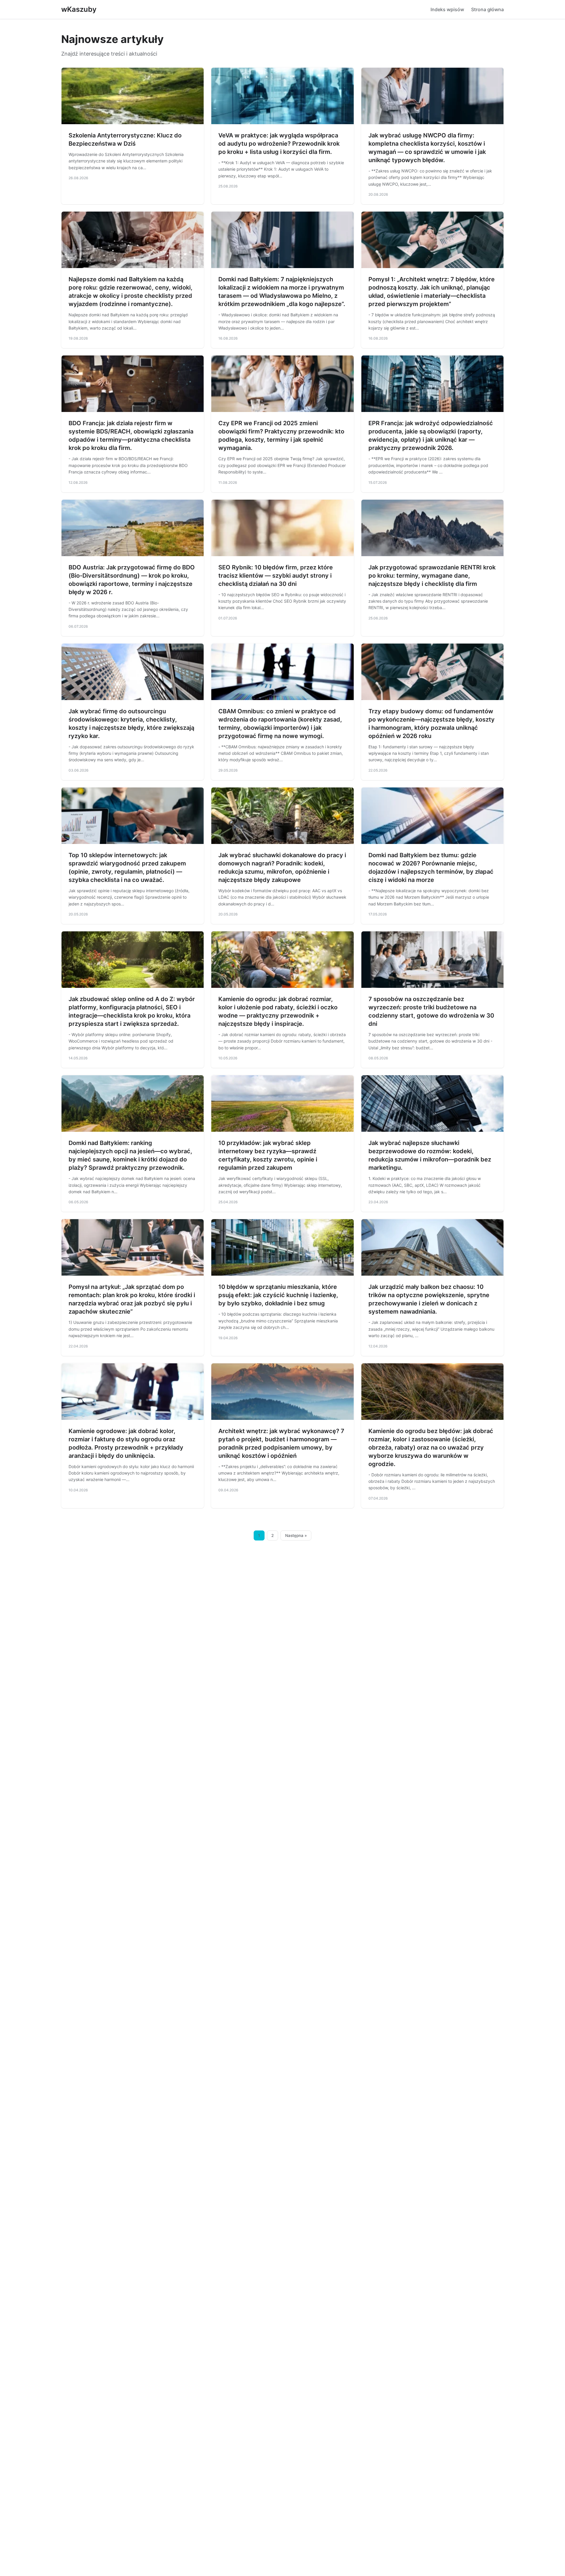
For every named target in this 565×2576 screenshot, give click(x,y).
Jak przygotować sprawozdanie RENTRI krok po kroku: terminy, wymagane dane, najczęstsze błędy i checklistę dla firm (432, 576)
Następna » (296, 1535)
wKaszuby (79, 9)
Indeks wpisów (447, 9)
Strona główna (487, 9)
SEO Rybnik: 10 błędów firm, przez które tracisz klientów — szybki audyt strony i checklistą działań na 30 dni (276, 576)
